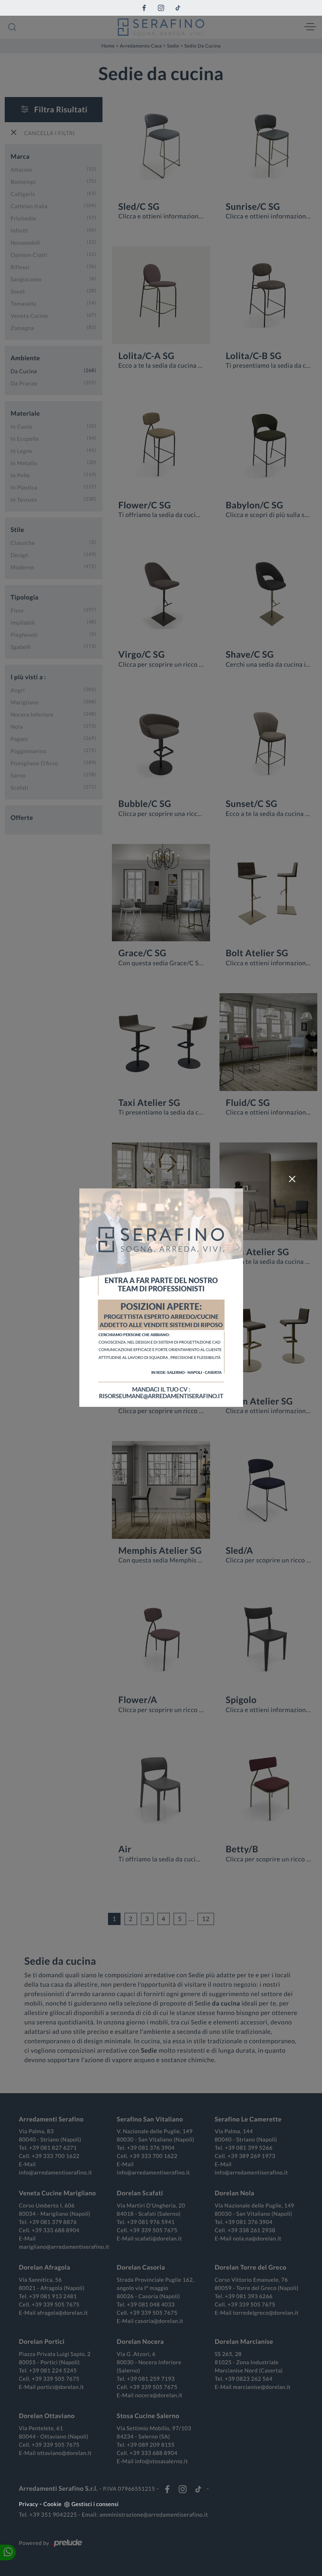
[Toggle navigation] (310, 27)
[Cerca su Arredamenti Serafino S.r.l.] (12, 27)
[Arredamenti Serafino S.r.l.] (161, 27)
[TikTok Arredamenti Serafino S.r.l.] (178, 8)
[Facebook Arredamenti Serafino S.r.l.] (144, 8)
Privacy (28, 2504)
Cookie (53, 2504)
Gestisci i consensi (95, 2504)
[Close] (292, 1179)
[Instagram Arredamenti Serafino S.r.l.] (161, 8)
